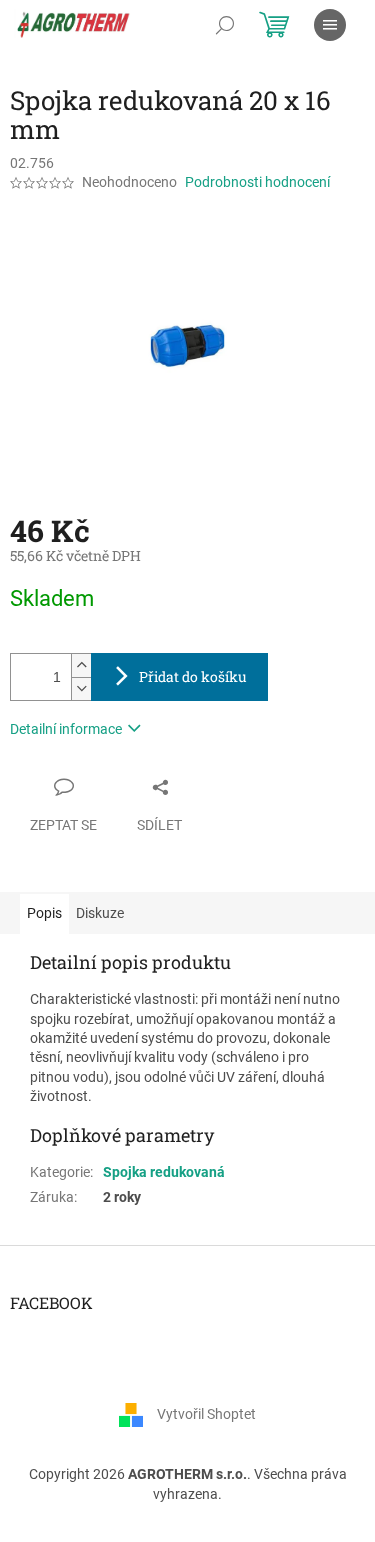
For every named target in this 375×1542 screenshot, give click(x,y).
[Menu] (330, 25)
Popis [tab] (44, 913)
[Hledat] (225, 25)
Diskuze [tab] (100, 913)
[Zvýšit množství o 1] (81, 665)
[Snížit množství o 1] (81, 688)
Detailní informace (66, 729)
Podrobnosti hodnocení (257, 182)
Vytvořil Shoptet (206, 1414)
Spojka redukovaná (164, 1172)
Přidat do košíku (193, 676)
